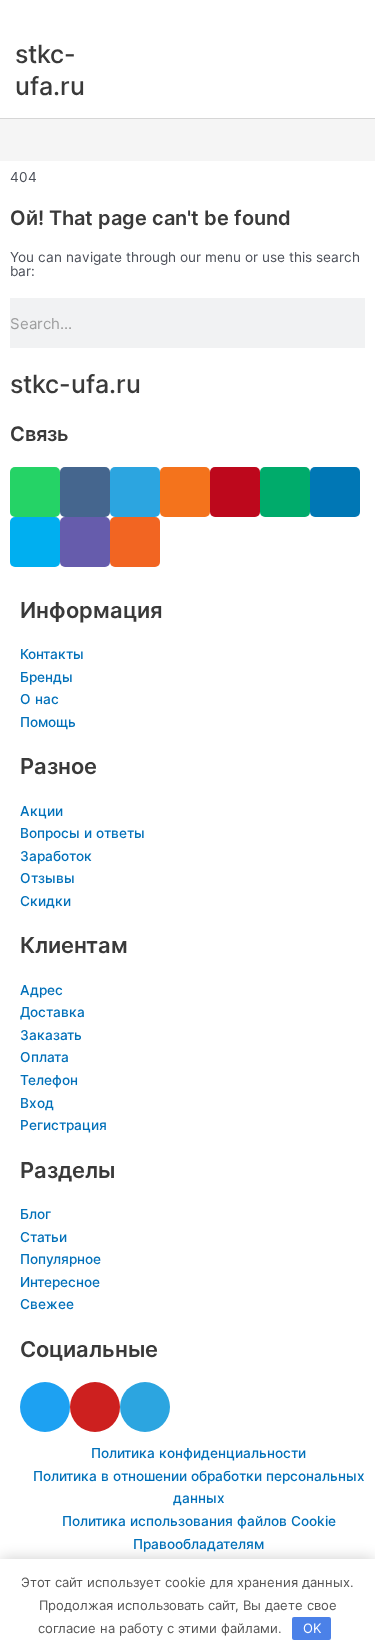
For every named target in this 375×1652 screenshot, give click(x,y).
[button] (187, 140)
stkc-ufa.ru (75, 384)
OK (312, 1628)
